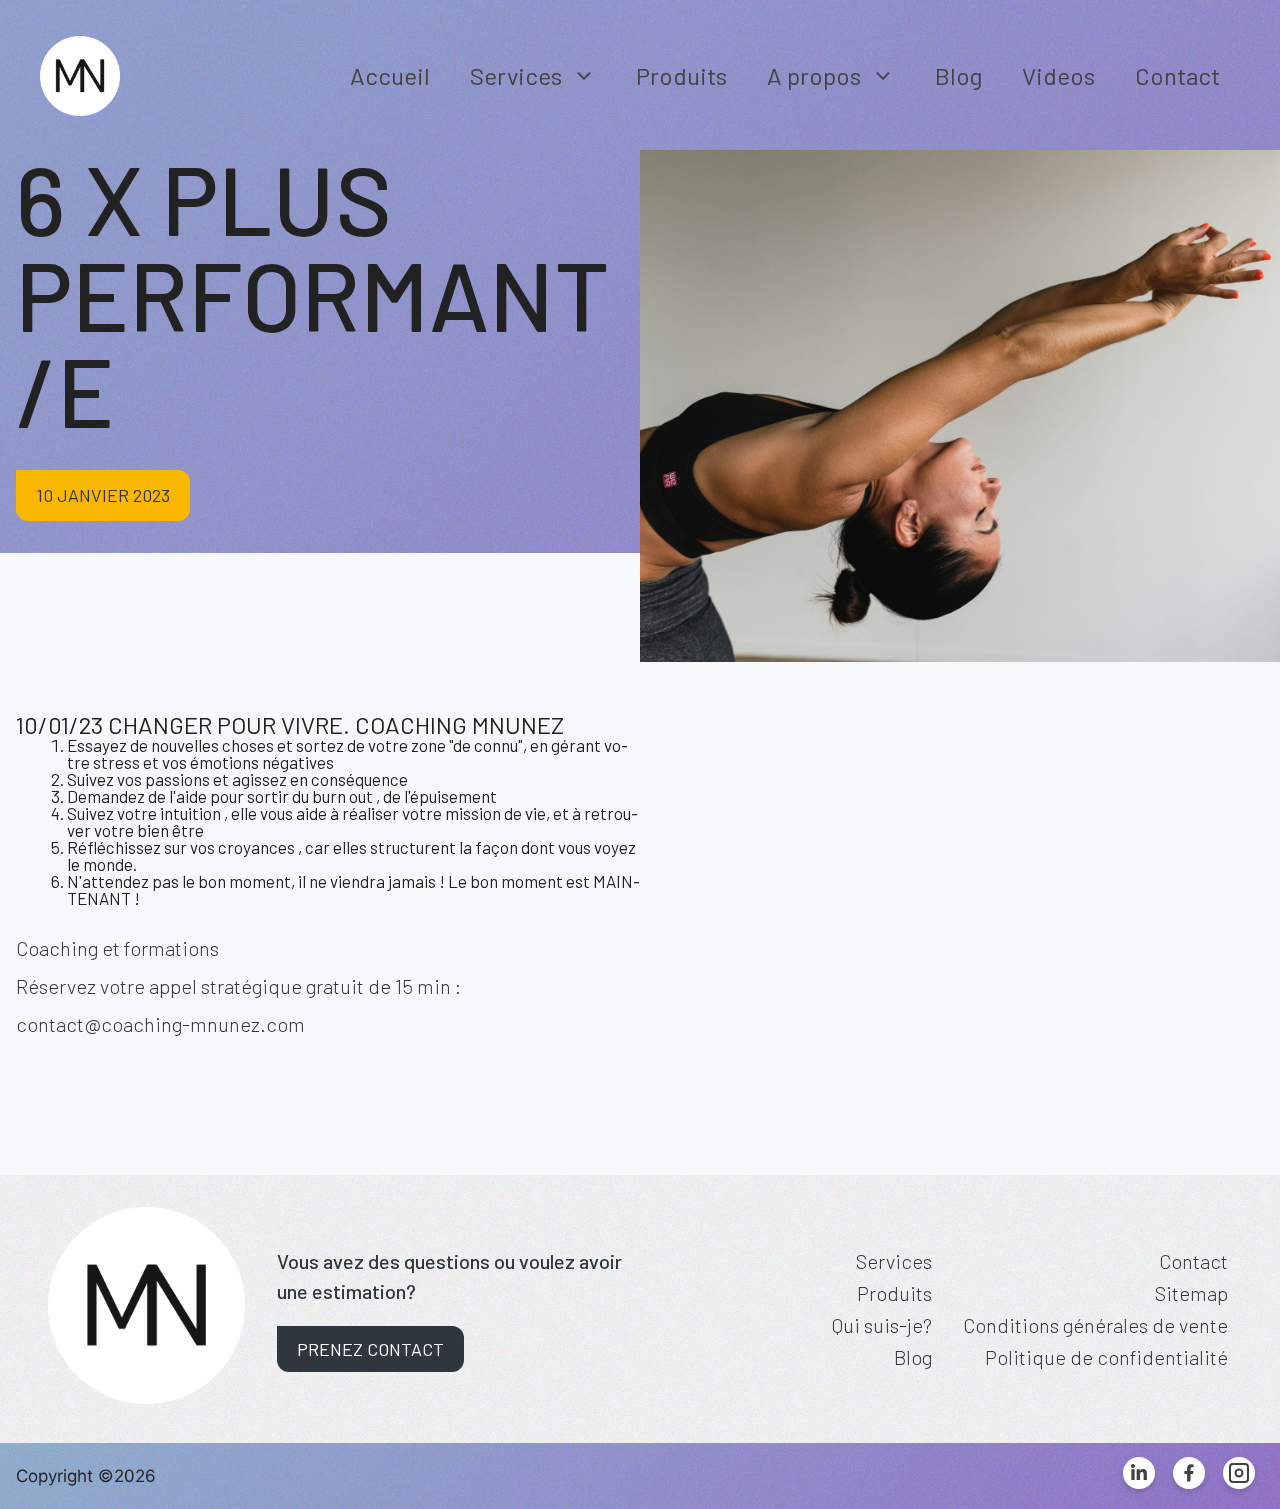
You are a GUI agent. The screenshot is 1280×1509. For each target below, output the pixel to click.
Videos (1058, 75)
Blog (958, 75)
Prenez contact (370, 1349)
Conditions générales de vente (1095, 1325)
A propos (814, 75)
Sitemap (1191, 1293)
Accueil (390, 75)
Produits (681, 75)
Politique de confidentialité (1106, 1357)
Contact (1177, 75)
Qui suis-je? (882, 1325)
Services (516, 75)
